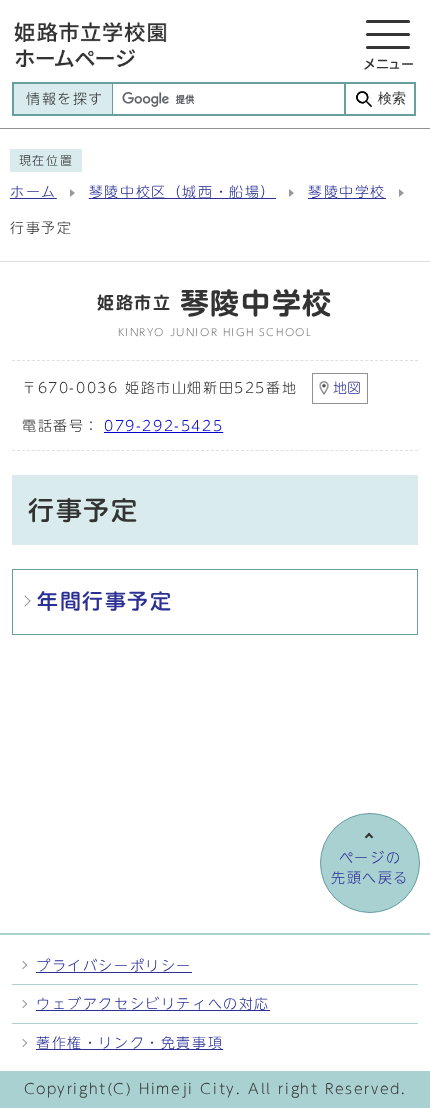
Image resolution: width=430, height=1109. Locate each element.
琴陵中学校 (347, 192)
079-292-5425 (163, 426)
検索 (392, 98)
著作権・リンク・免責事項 (129, 1042)
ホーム (33, 192)
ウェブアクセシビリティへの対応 (153, 1003)
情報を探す (65, 99)
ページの (370, 868)
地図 (347, 388)
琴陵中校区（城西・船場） (182, 192)
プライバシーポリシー (114, 965)
